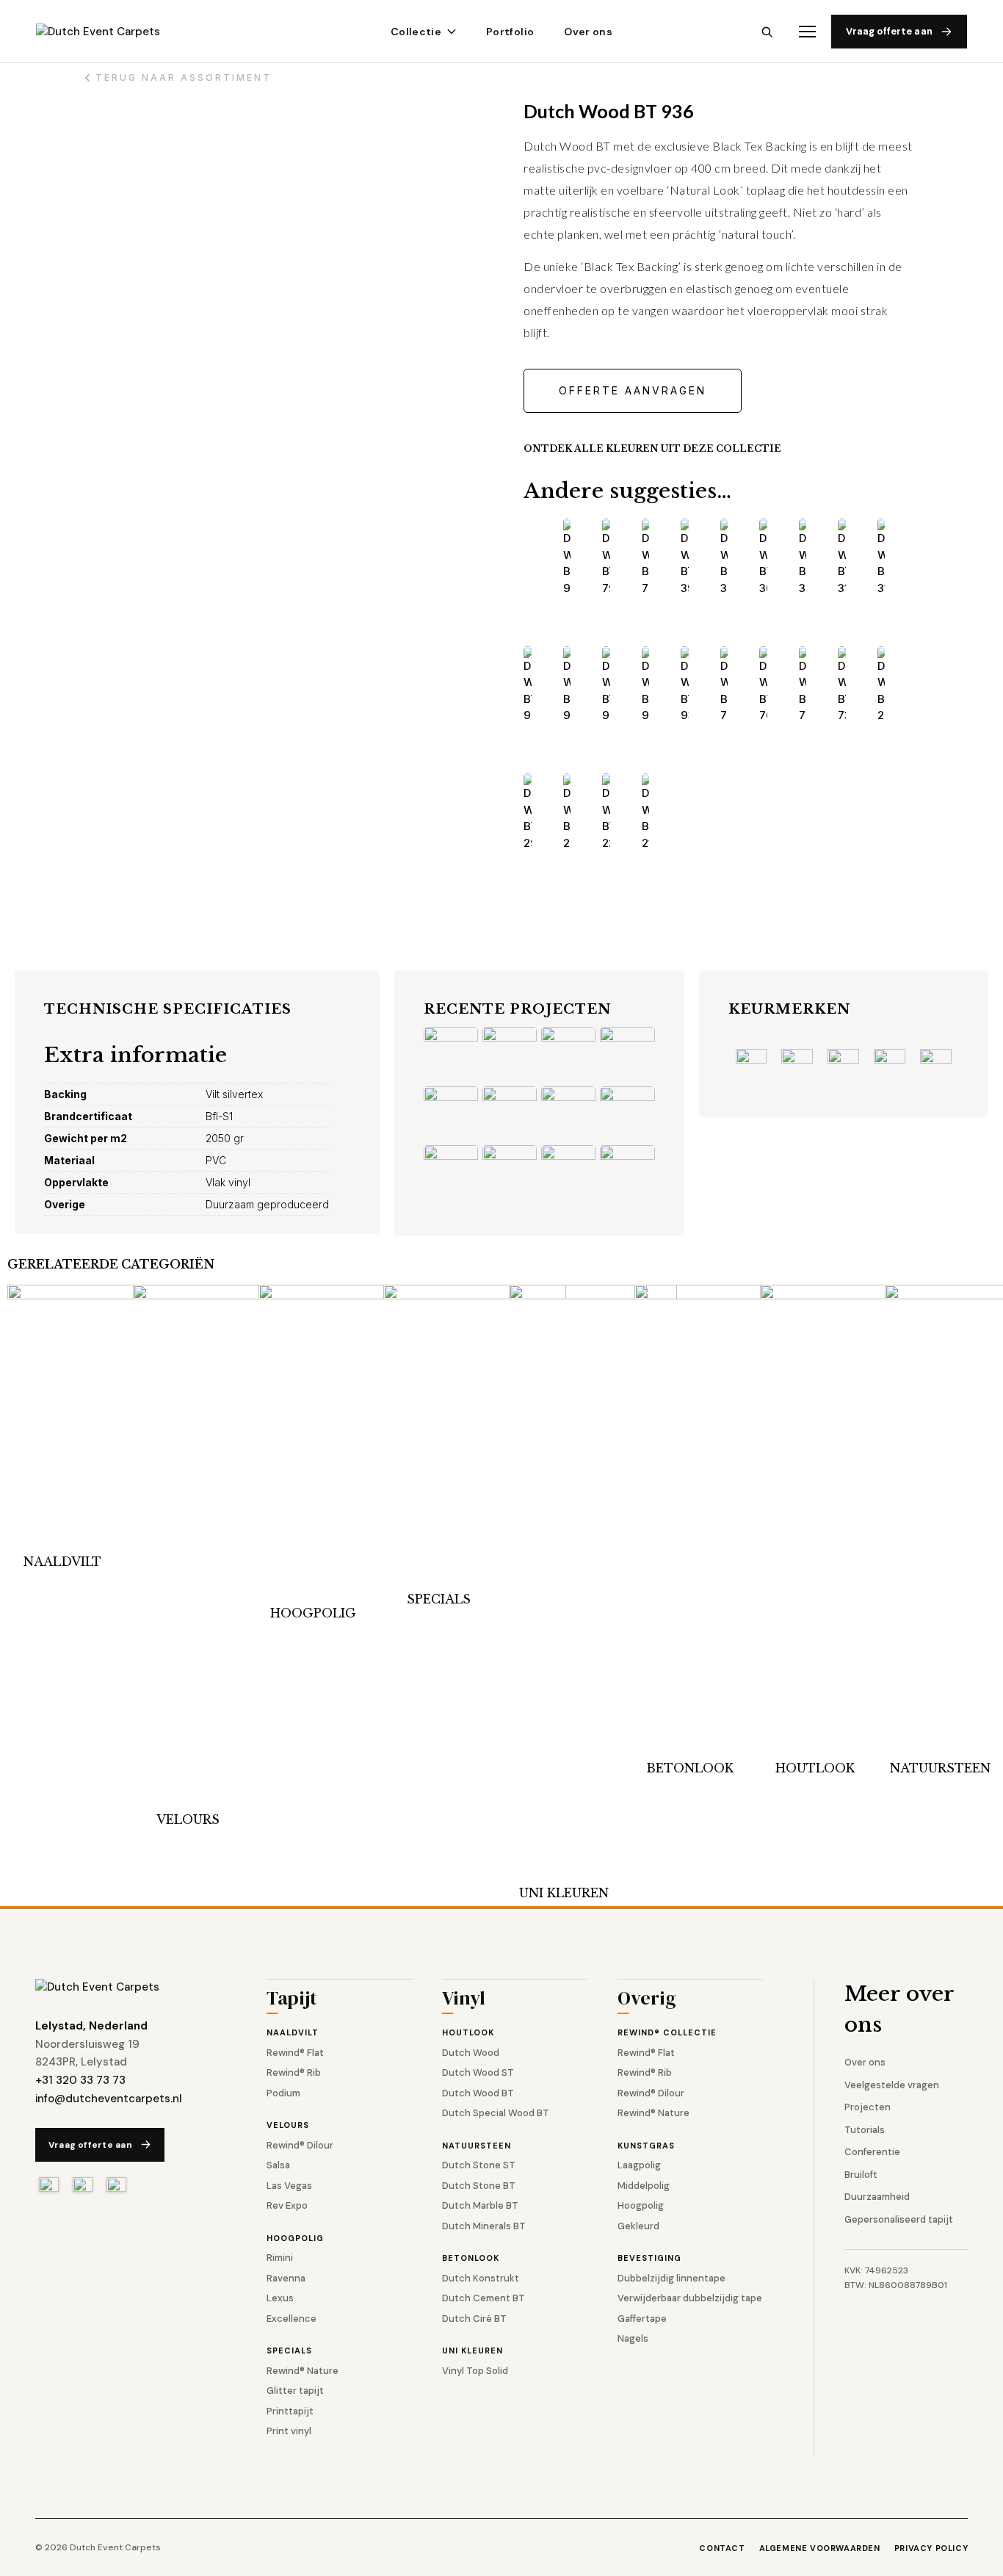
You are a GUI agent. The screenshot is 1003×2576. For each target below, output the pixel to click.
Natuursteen (940, 1768)
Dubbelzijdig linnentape (671, 2278)
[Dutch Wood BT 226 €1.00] (606, 812)
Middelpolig (644, 2186)
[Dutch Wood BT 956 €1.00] (606, 685)
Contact (722, 2548)
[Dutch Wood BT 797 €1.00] (606, 558)
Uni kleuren (564, 1893)
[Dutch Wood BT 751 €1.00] (803, 685)
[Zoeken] (767, 32)
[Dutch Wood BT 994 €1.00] (528, 685)
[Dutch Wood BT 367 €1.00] (724, 558)
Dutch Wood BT (478, 2093)
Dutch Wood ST (478, 2072)
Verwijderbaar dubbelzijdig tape (690, 2298)
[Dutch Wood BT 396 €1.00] (685, 558)
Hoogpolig (313, 1613)
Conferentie (872, 2152)
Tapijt (292, 2000)
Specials (439, 1599)
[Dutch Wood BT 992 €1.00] (567, 685)
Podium (283, 2093)
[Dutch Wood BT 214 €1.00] (646, 812)
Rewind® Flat (295, 2053)
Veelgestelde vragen (892, 2085)
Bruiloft (861, 2175)
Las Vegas (289, 2186)
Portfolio (510, 32)
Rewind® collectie (667, 2032)
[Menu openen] (807, 32)
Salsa (278, 2165)
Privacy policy (931, 2548)
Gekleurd (638, 2226)
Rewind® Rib (294, 2072)
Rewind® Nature (303, 2371)
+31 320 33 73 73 (80, 2080)
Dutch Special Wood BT (496, 2113)
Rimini (280, 2258)
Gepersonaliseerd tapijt (899, 2219)
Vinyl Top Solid (475, 2371)
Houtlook (815, 1768)
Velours (188, 1819)
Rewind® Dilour (300, 2145)
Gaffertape (642, 2319)
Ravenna (286, 2278)
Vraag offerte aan (889, 31)
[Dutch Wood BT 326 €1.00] (803, 558)
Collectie (416, 32)
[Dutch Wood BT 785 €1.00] (724, 685)
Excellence (292, 2319)
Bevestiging (649, 2258)
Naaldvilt (62, 1562)
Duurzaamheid (877, 2197)
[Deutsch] (116, 2184)
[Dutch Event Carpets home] (111, 32)
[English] (83, 2184)
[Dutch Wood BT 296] (528, 812)
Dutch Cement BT (484, 2298)
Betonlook (690, 1768)
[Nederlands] (49, 2184)
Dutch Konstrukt (481, 2278)
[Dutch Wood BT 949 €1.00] (646, 685)
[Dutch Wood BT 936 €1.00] (685, 685)
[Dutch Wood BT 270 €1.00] (567, 812)
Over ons (588, 32)
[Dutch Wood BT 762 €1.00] (763, 685)
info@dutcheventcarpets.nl (109, 2099)
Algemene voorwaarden (820, 2548)
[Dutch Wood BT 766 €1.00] (646, 558)
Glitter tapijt (295, 2391)
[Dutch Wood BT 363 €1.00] (763, 558)
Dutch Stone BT (479, 2186)
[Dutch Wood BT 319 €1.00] (842, 558)
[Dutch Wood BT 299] (881, 685)
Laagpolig (639, 2165)
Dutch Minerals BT (484, 2226)
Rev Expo (287, 2205)
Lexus (280, 2298)
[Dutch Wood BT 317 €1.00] (881, 558)
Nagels (633, 2338)
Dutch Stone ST (479, 2165)
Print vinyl (289, 2431)
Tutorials (865, 2130)
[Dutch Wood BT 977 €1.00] (567, 558)
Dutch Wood (471, 2053)
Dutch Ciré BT (474, 2319)
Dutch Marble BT (480, 2205)
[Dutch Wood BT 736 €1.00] (842, 685)
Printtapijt (290, 2411)
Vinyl (464, 2000)
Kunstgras (646, 2146)
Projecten (868, 2107)
